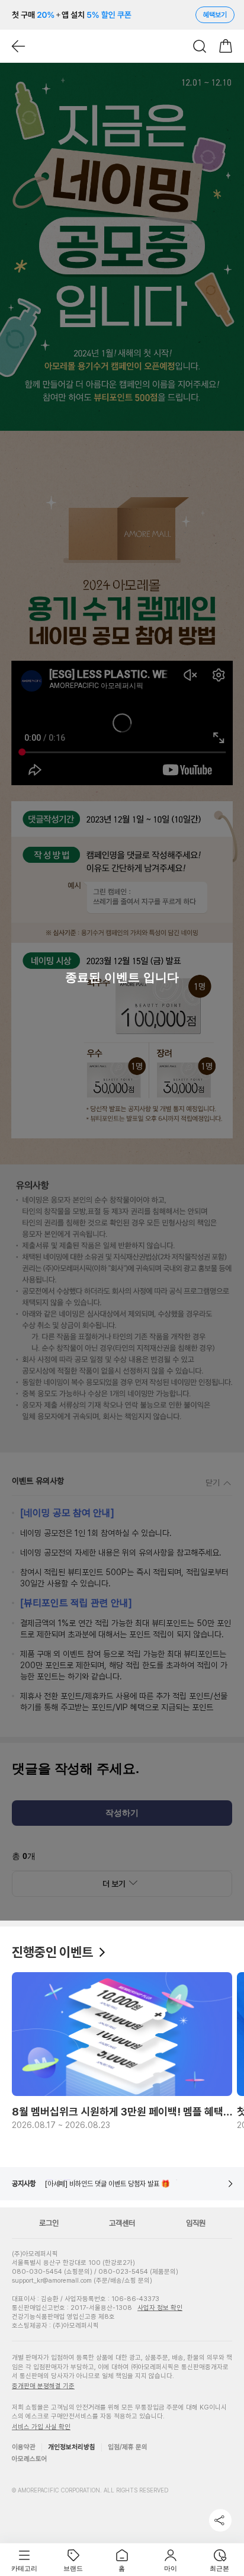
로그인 (49, 2223)
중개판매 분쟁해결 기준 (43, 2386)
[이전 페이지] (18, 46)
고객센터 (122, 2223)
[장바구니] (226, 46)
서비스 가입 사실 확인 (41, 2427)
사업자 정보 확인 (160, 2308)
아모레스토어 (30, 2459)
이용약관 (24, 2447)
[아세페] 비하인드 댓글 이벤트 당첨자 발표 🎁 (107, 2184)
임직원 (196, 2223)
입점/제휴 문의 (128, 2447)
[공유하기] (220, 2520)
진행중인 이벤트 (54, 1952)
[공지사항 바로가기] (230, 2184)
